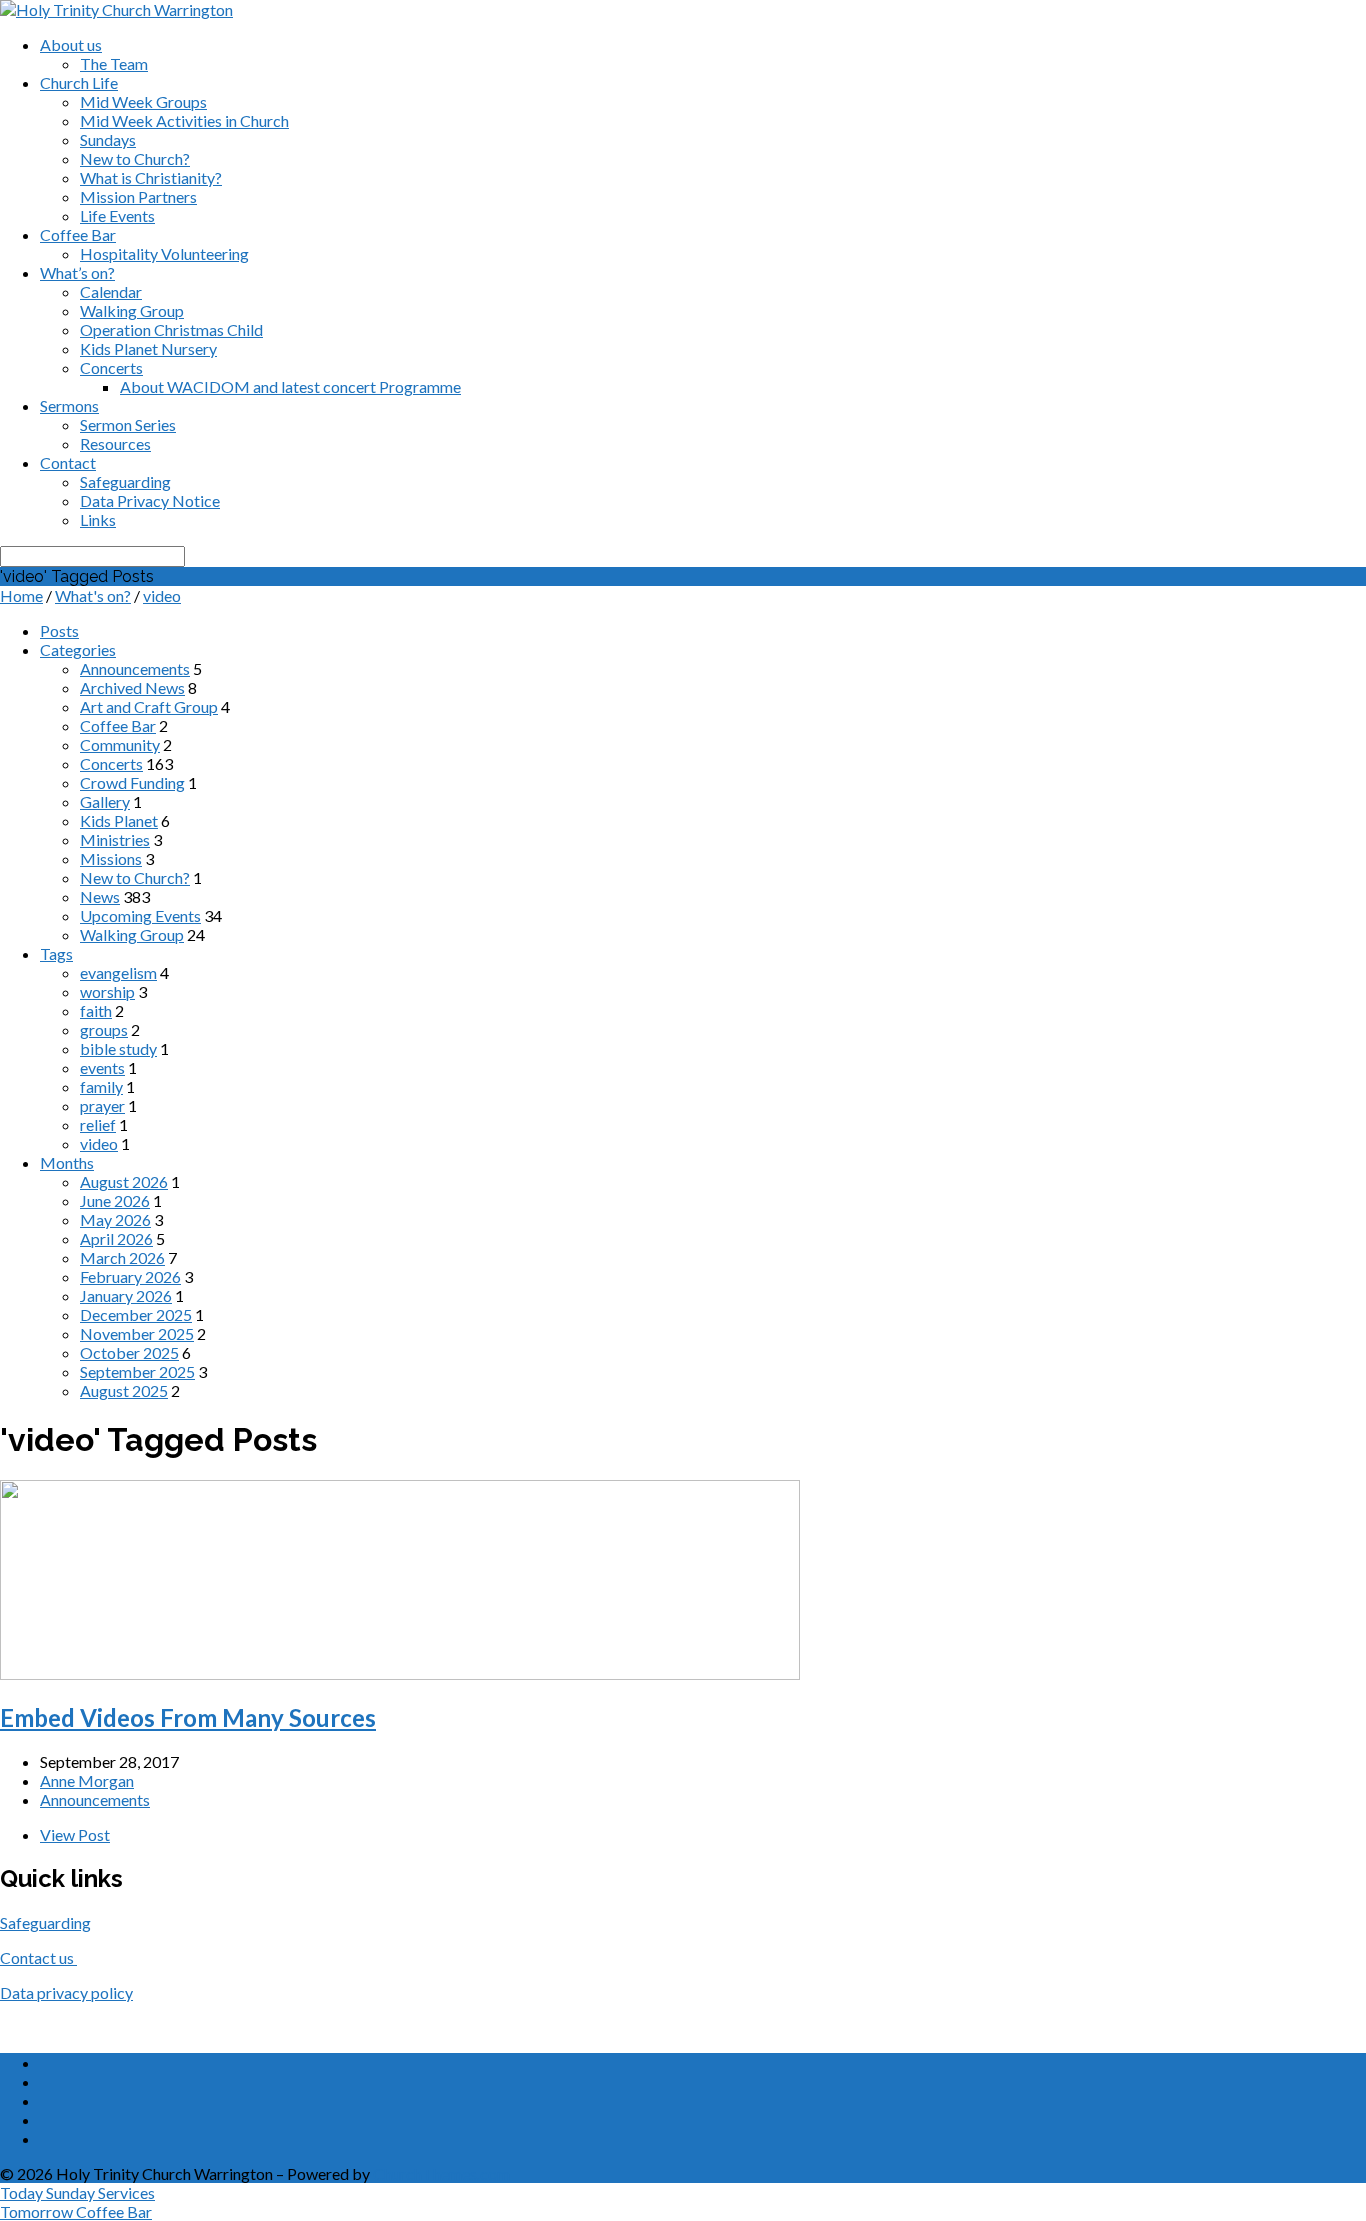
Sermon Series (128, 424)
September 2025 (137, 1371)
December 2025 (136, 1314)
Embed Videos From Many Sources (188, 1717)
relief (98, 1124)
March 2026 (122, 1257)
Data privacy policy (66, 1992)
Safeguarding (125, 481)
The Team (114, 63)
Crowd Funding (132, 782)
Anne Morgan (87, 1780)
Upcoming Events (140, 915)
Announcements (135, 668)
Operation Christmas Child (171, 329)
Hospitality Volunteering (164, 253)
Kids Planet (119, 820)
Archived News (132, 687)
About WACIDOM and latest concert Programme (290, 386)
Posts (59, 630)
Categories (78, 649)
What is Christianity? (151, 177)
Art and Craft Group (149, 706)
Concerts (111, 367)
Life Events (117, 215)
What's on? (93, 595)
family (101, 1086)
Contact (68, 462)
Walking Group (132, 310)
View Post (75, 1834)
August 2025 (124, 1390)
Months (67, 1162)
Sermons (69, 405)
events (102, 1067)
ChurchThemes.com (441, 2173)
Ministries (115, 839)
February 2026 (130, 1276)
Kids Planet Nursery (148, 348)
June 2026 (115, 1200)
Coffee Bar (78, 234)
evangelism (118, 972)
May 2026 (115, 1219)
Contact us (38, 1957)
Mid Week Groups (143, 101)
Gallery (105, 801)
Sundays (108, 139)
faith (96, 1010)
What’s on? (77, 272)
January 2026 (126, 1295)
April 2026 (116, 1238)
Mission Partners (138, 196)
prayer (102, 1105)
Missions (111, 858)
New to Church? (135, 158)
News (100, 896)
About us (71, 44)
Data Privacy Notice (150, 500)
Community (120, 744)
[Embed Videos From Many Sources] (400, 1673)
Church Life (79, 82)
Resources (115, 443)
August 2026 (124, 1181)
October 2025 (129, 1352)
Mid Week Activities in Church (184, 120)
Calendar (111, 291)
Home (21, 595)
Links (98, 519)
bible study (118, 1048)
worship (107, 991)
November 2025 (137, 1333)
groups (104, 1029)
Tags (56, 953)
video (162, 595)
